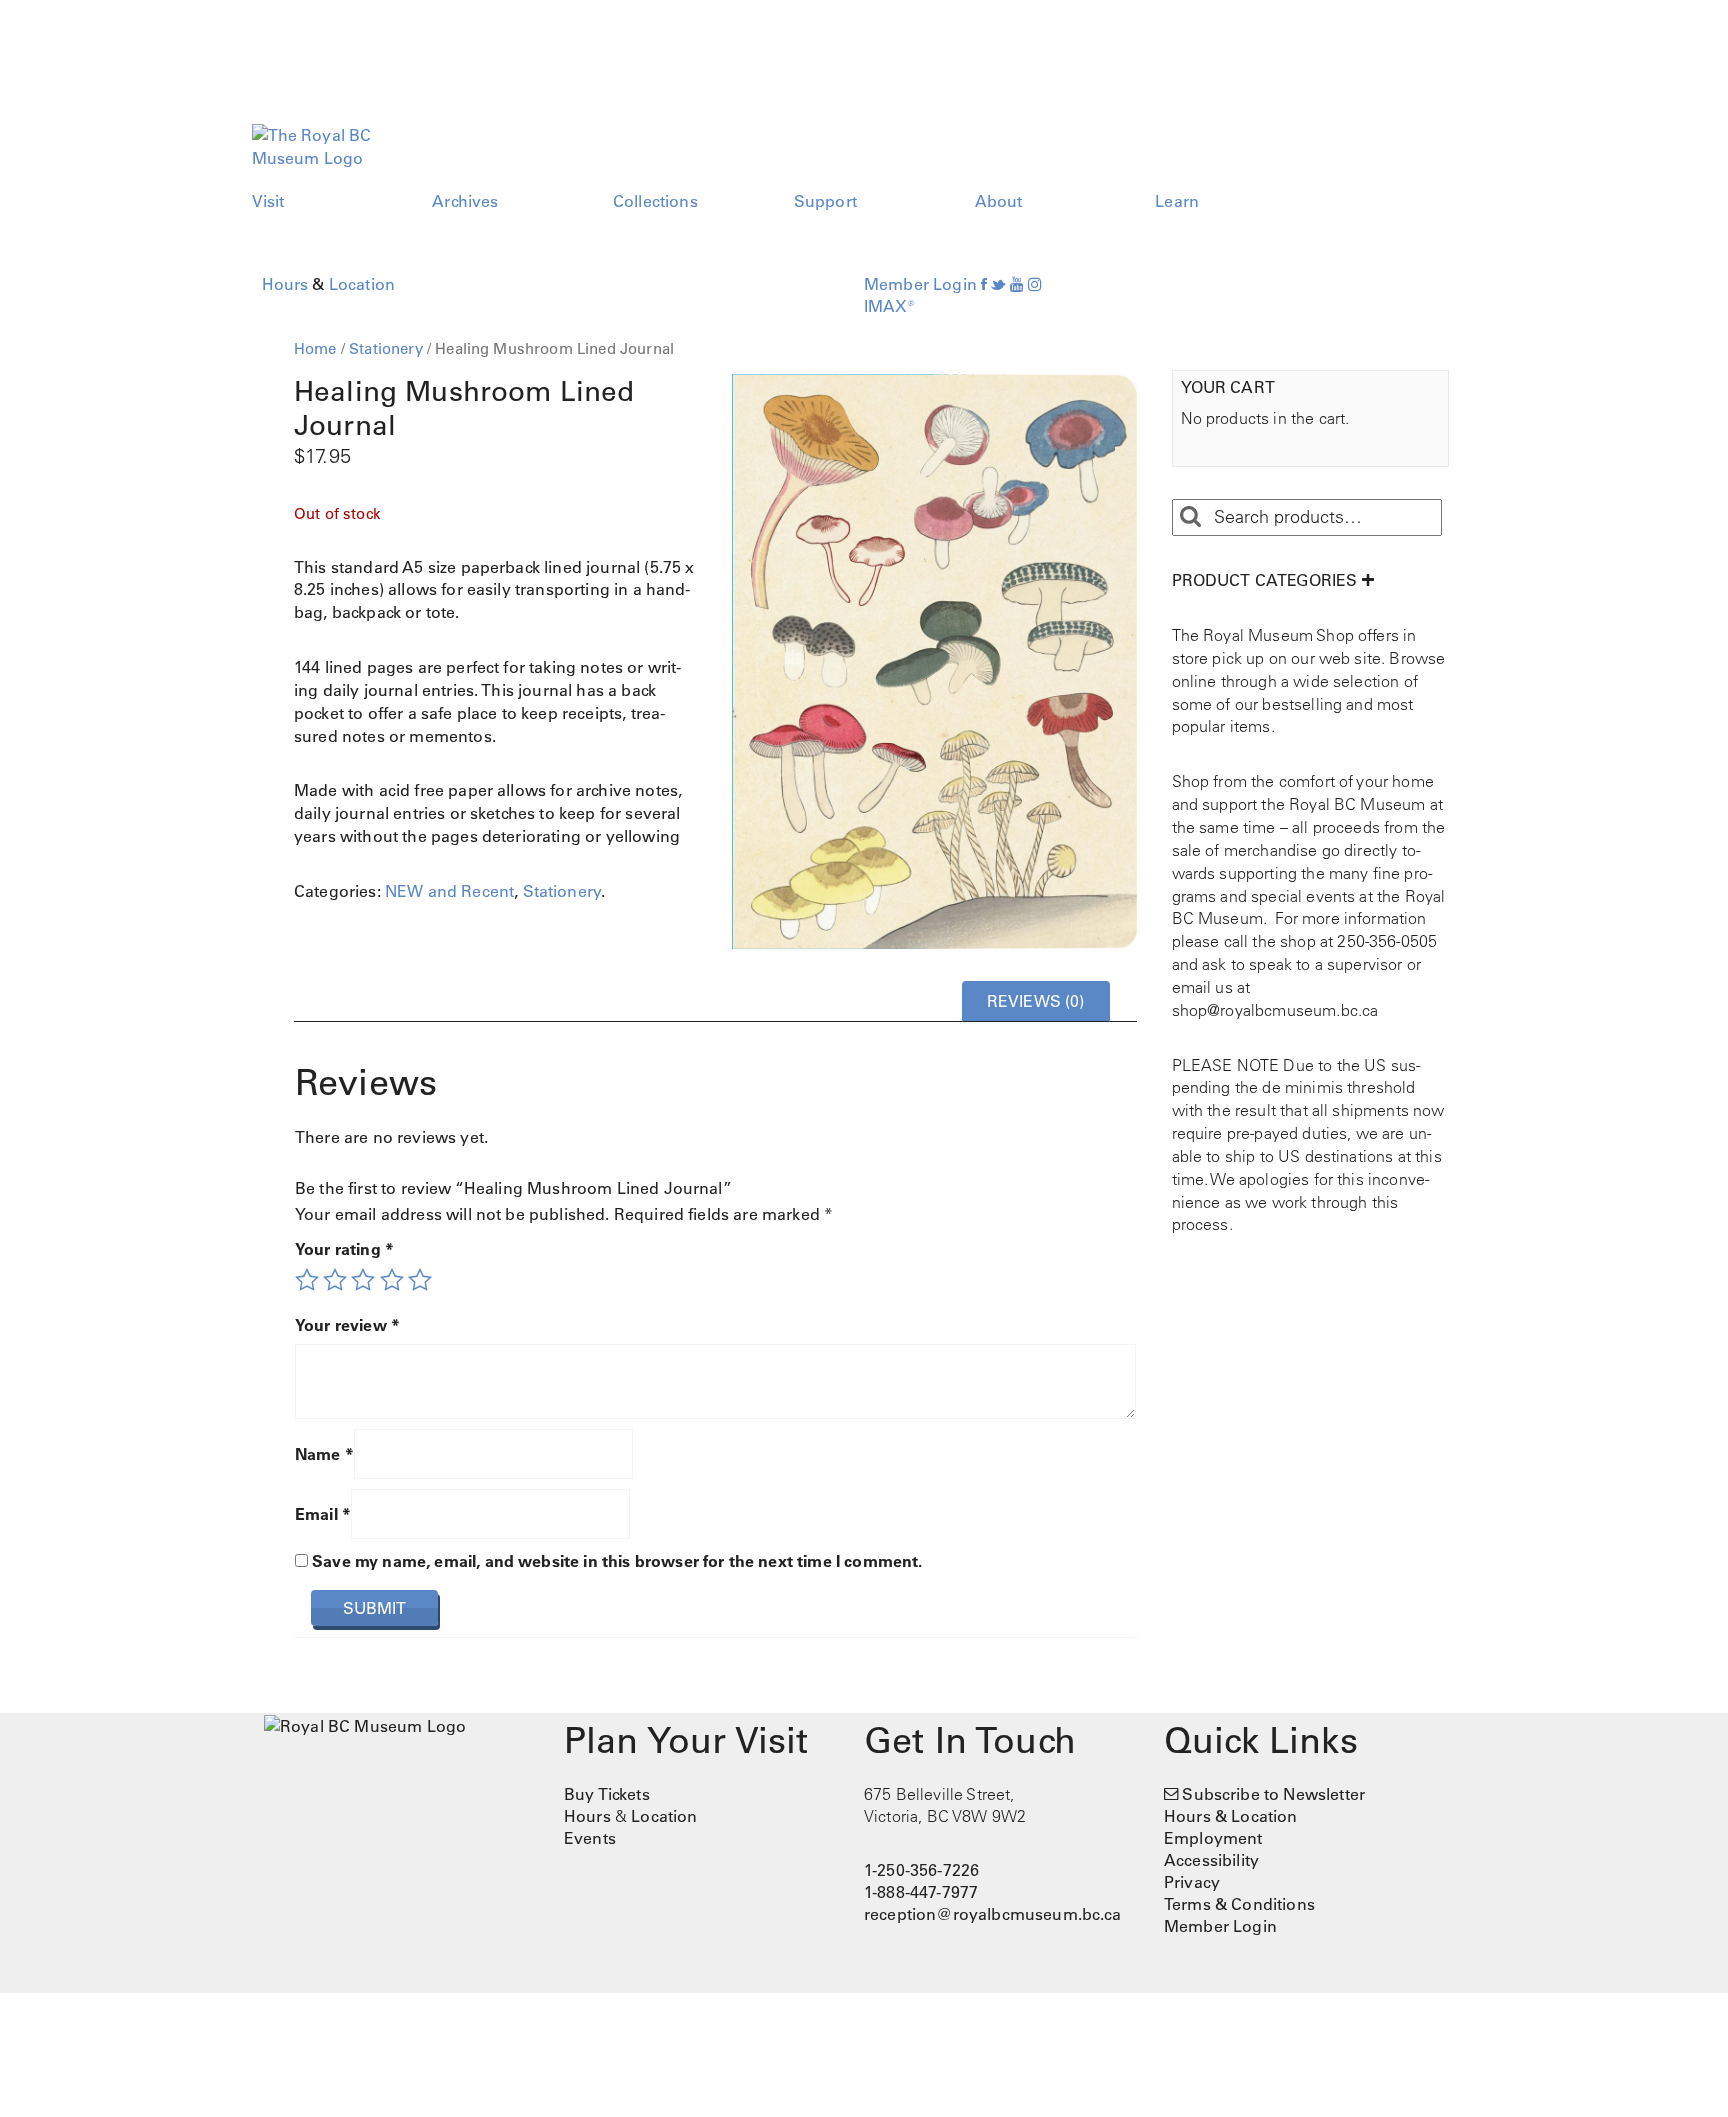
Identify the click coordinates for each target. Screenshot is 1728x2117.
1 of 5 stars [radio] (307, 1280)
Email (323, 1514)
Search (1190, 517)
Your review (347, 1325)
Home (315, 348)
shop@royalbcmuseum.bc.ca (1275, 1010)
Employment (1213, 1838)
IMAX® (889, 306)
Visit (268, 201)
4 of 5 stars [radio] (392, 1280)
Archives (465, 201)
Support (825, 201)
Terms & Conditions (1239, 1904)
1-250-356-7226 (921, 1870)
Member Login (920, 284)
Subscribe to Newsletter (1273, 1794)
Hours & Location (1231, 1816)
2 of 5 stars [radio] (335, 1280)
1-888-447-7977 (921, 1892)
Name (324, 1454)
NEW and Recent (449, 891)
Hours (285, 284)
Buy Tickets (607, 1794)
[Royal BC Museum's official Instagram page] (1035, 284)
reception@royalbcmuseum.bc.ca (993, 1914)
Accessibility (1211, 1860)
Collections (655, 201)
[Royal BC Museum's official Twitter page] (998, 284)
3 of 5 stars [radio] (363, 1280)
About (999, 201)
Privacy (1192, 1882)
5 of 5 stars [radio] (420, 1280)
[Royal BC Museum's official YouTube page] (1017, 284)
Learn (1177, 201)
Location (362, 284)
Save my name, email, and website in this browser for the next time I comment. (617, 1561)
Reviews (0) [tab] (1036, 1001)
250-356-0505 (1387, 941)
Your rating (344, 1249)
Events (590, 1838)
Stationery (386, 348)
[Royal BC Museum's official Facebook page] (984, 284)
